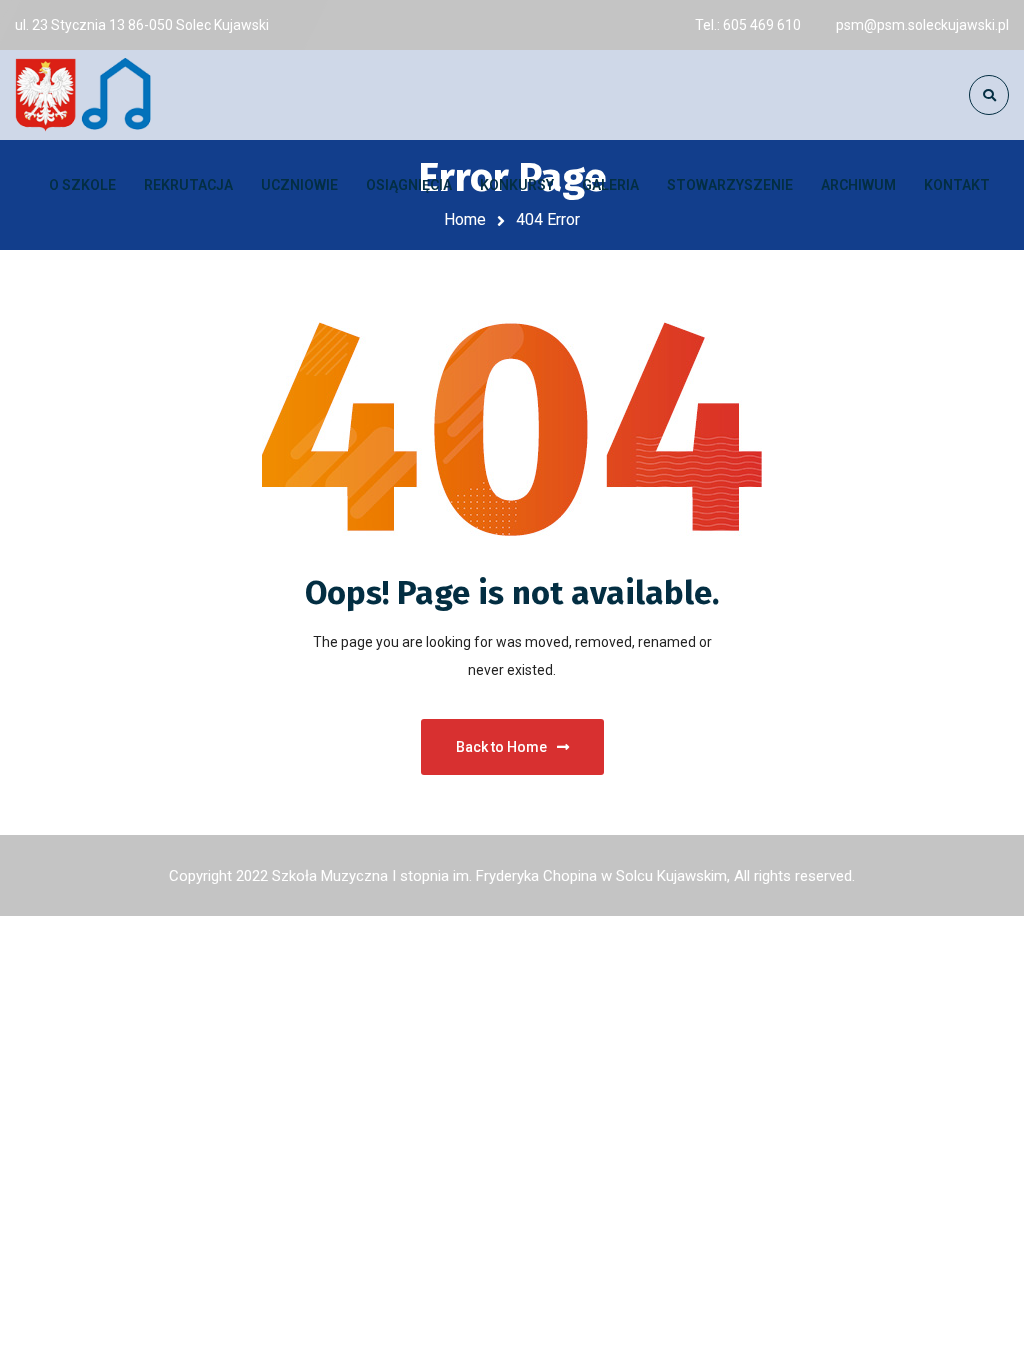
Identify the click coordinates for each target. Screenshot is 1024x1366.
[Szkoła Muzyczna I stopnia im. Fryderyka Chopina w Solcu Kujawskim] (85, 95)
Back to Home (501, 747)
